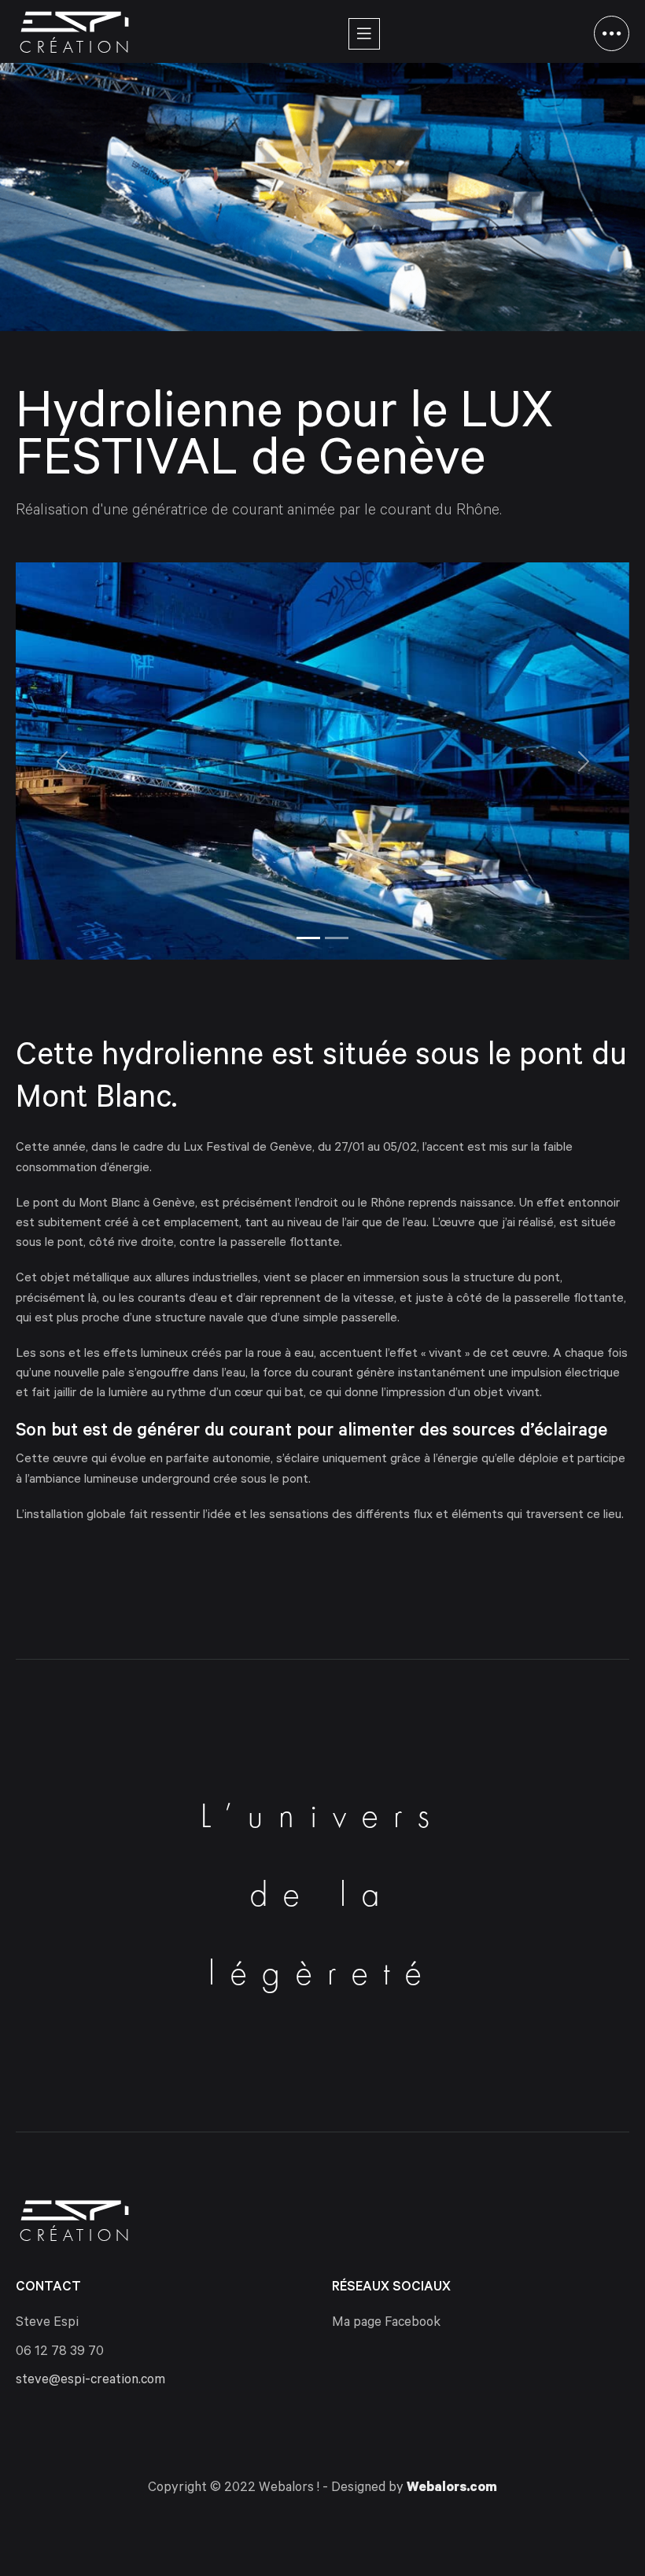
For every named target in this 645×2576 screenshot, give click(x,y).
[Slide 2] (337, 938)
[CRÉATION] (75, 22)
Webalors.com (452, 2489)
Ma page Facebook (386, 2324)
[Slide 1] (308, 938)
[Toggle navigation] (364, 34)
